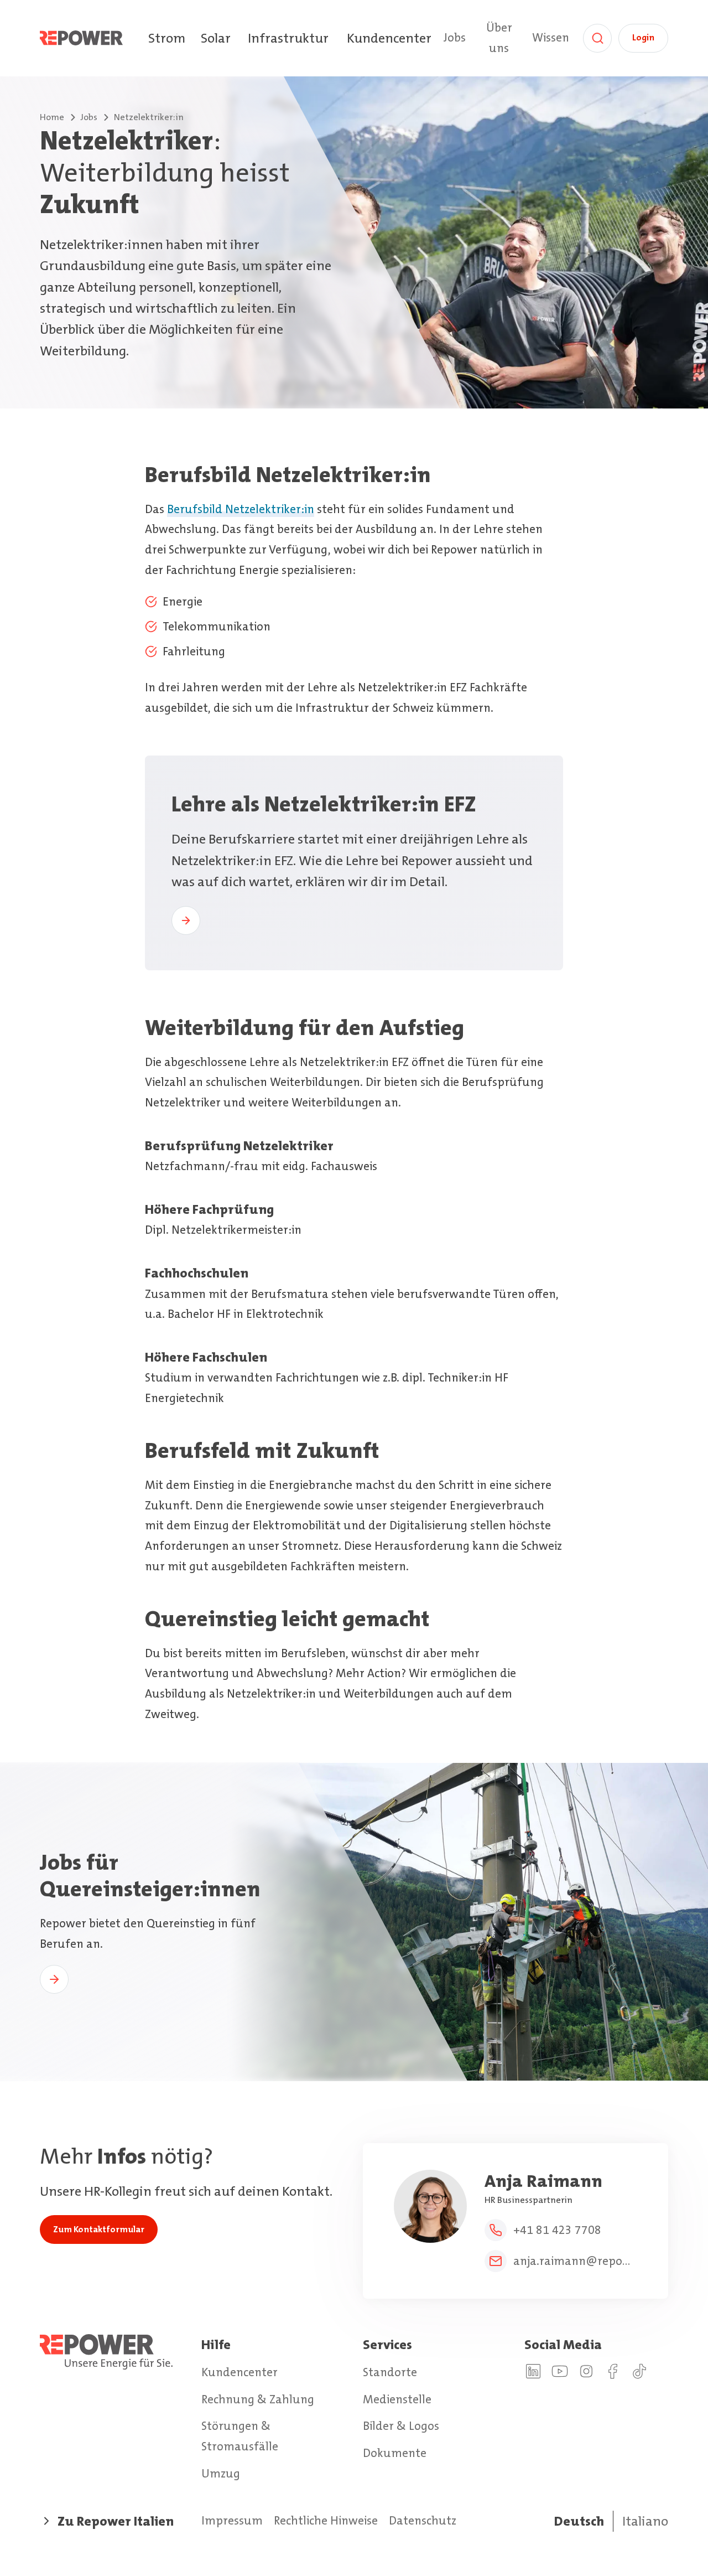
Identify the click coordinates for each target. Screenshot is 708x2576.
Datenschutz (423, 2521)
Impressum (232, 2521)
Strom (167, 38)
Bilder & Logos (401, 2426)
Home (52, 117)
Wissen (551, 38)
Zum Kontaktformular (99, 2229)
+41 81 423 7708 (557, 2230)
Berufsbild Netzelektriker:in (241, 509)
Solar (216, 38)
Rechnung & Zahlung (258, 2399)
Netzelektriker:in (149, 117)
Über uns (499, 38)
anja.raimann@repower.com (575, 2261)
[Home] (93, 38)
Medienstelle (397, 2399)
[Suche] (597, 38)
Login (643, 37)
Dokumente (395, 2453)
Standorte (390, 2372)
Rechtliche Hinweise (326, 2521)
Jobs (454, 38)
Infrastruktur (288, 38)
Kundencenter (389, 38)
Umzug (221, 2474)
